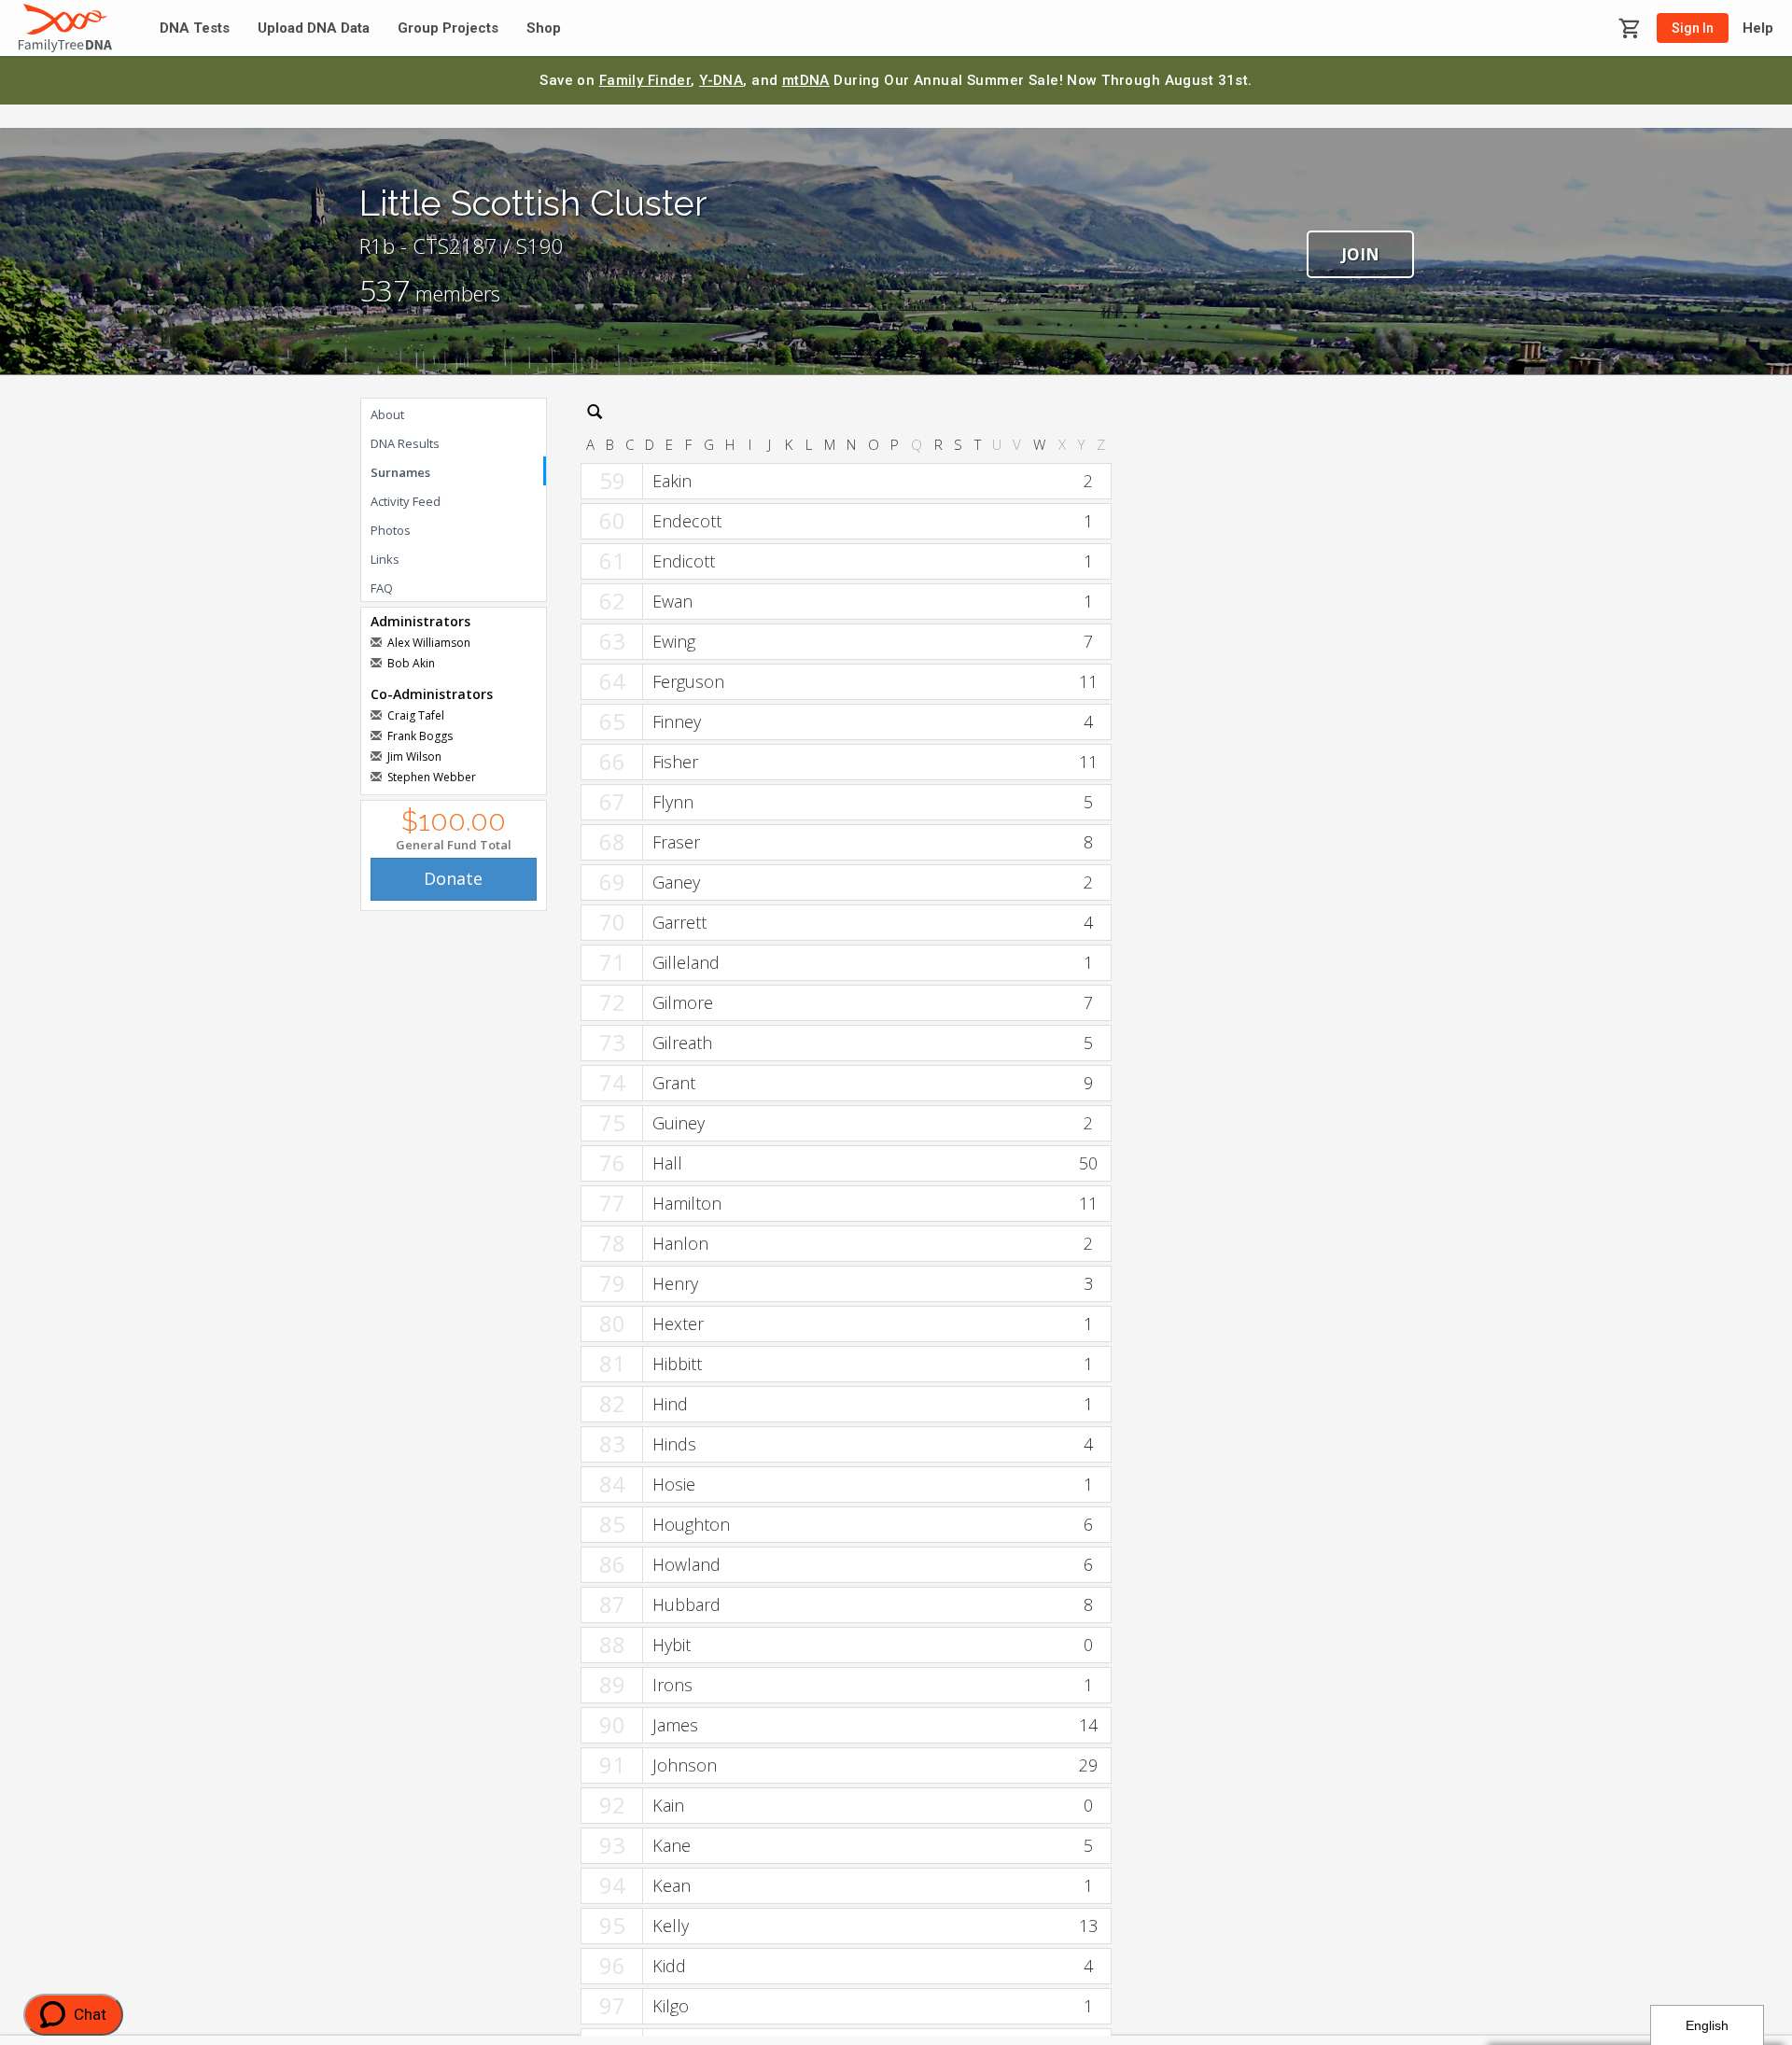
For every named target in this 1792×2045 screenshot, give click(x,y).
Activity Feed (406, 501)
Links (385, 559)
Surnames (400, 472)
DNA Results (405, 443)
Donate (453, 878)
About (387, 414)
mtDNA (806, 80)
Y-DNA (721, 80)
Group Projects (448, 28)
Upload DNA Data (314, 28)
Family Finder (645, 80)
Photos (391, 530)
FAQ (382, 588)
